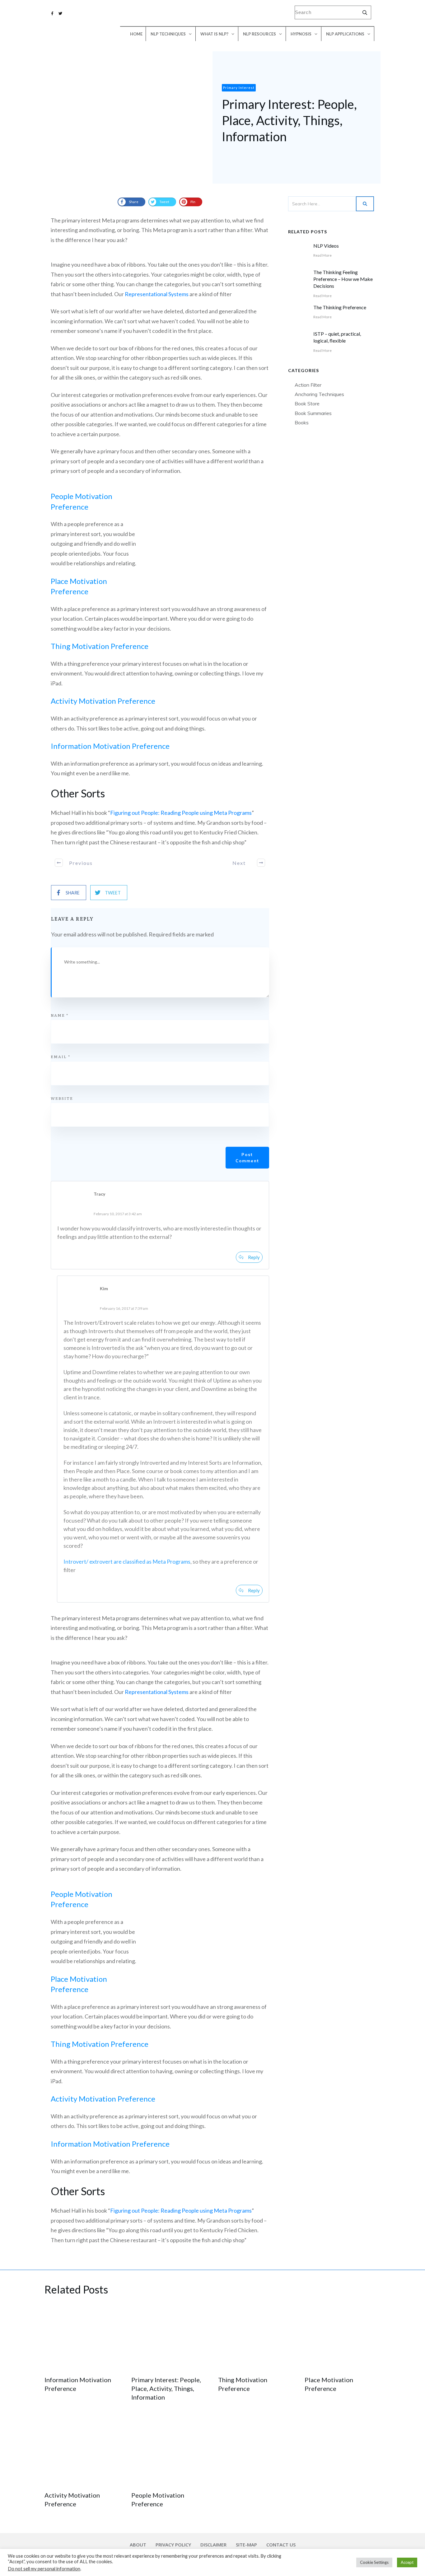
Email (61, 1057)
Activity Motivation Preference (103, 701)
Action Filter (308, 385)
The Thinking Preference (340, 307)
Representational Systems (157, 294)
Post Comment (247, 1158)
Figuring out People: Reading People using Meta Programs (181, 813)
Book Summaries (313, 413)
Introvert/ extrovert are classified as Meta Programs (127, 1561)
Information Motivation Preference (110, 746)
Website (62, 1098)
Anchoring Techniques (319, 394)
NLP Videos (326, 246)
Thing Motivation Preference (100, 646)
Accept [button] (407, 2562)
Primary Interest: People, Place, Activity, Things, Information (166, 2388)
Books (302, 422)
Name (60, 1015)
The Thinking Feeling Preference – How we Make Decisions (343, 279)
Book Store (307, 404)
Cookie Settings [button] (374, 2562)
